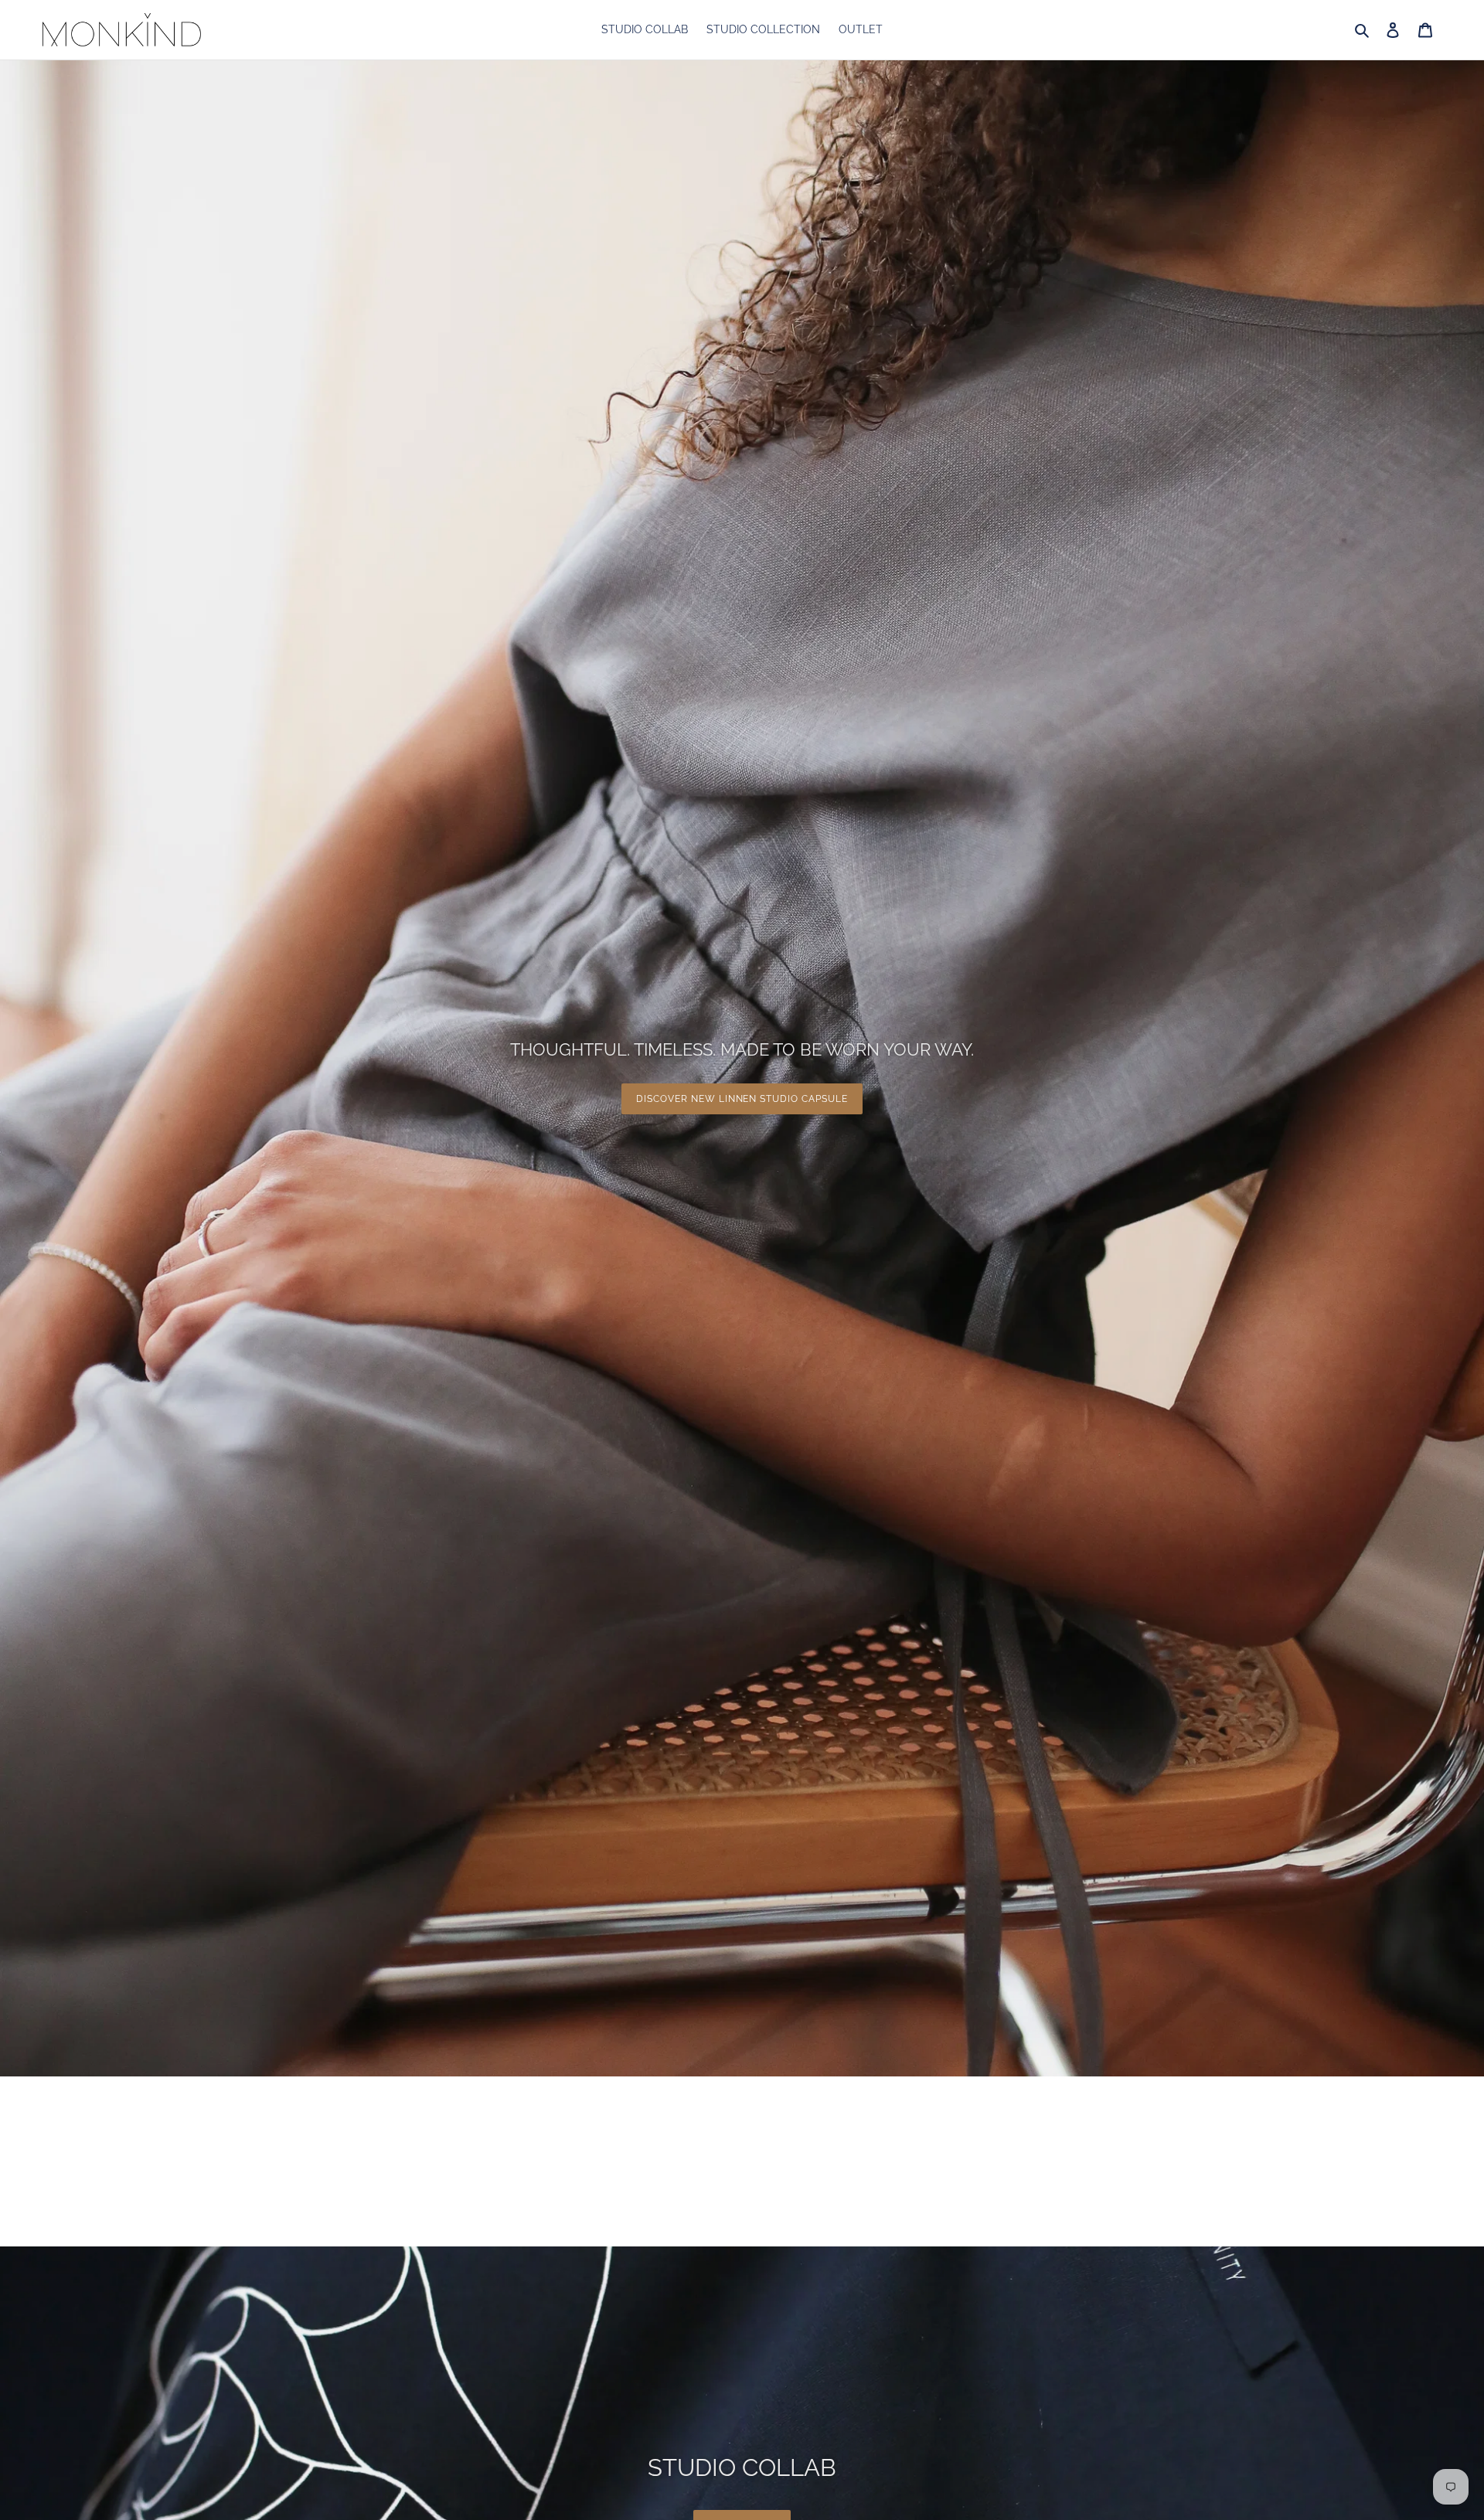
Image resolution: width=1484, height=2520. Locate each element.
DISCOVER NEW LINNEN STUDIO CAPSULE (742, 1099)
